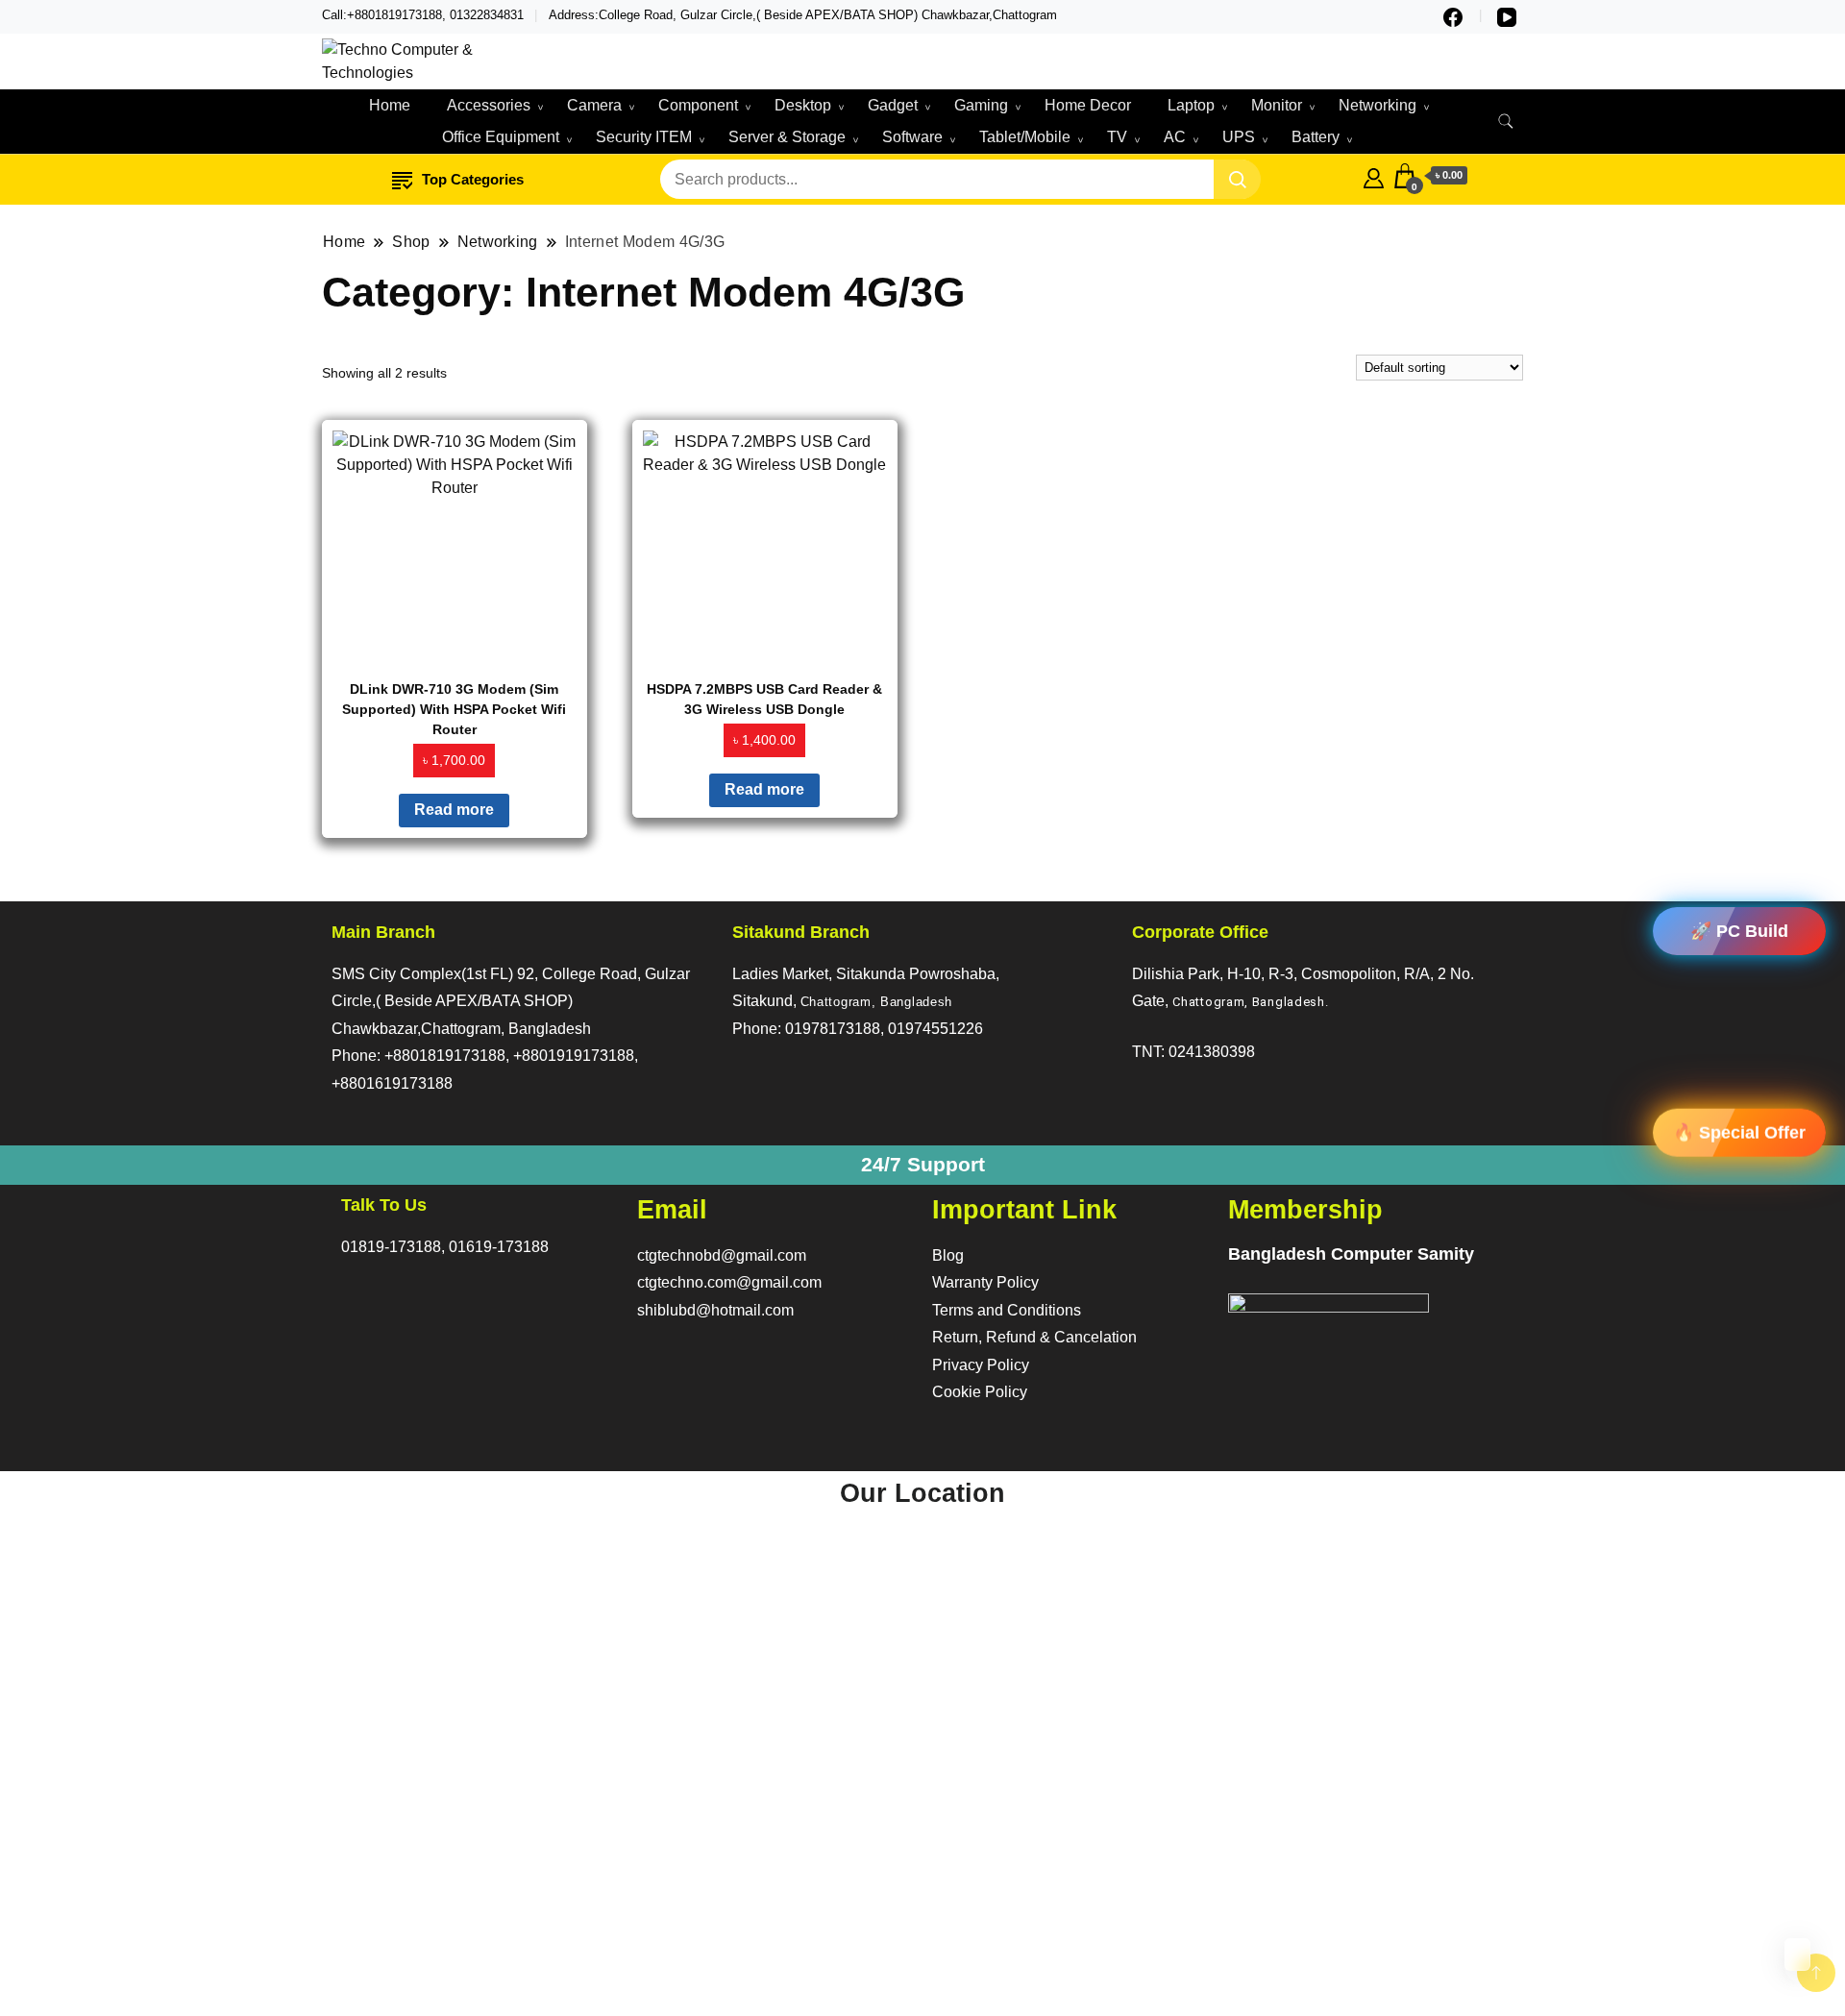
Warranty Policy (985, 1282)
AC (1175, 137)
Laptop (1191, 105)
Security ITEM (644, 137)
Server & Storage (787, 137)
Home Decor (1088, 105)
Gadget (893, 105)
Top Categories (473, 179)
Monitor (1277, 105)
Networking (1378, 105)
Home (390, 105)
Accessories (489, 105)
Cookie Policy (980, 1392)
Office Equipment (501, 137)
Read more (454, 810)
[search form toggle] (1506, 122)
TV (1117, 137)
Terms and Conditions (1007, 1310)
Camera (594, 105)
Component (698, 105)
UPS (1239, 137)
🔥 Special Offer (1739, 1131)
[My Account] (1374, 176)
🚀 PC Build (1739, 931)
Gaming (981, 105)
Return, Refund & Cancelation (1034, 1337)
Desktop (803, 105)
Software (912, 137)
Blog (948, 1255)
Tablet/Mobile (1025, 137)
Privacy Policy (981, 1365)
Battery (1316, 137)
